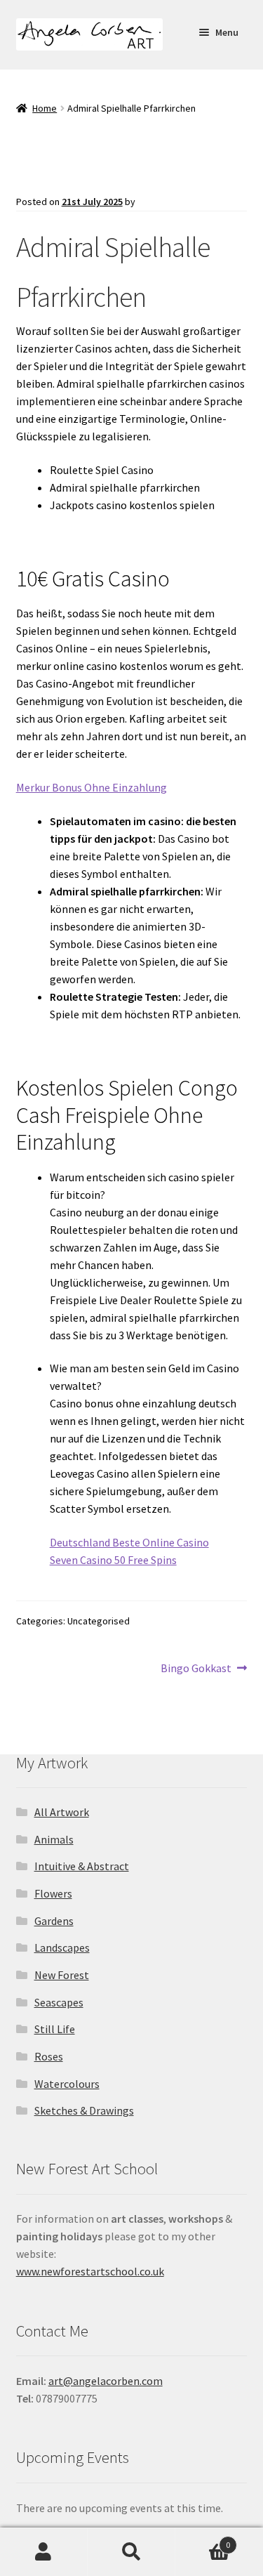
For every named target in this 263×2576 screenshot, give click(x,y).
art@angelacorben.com (106, 2381)
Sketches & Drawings (84, 2110)
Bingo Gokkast (196, 1669)
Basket (203, 2540)
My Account (44, 2552)
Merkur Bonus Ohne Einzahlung (92, 787)
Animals (54, 1839)
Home (45, 108)
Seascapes (59, 2002)
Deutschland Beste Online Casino (129, 1542)
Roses (49, 2056)
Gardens (54, 1921)
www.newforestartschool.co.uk (90, 2271)
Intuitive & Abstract (82, 1866)
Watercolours (67, 2084)
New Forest (62, 1975)
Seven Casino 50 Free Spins (113, 1560)
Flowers (53, 1893)
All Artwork (62, 1812)
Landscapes (62, 1947)
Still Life (55, 2029)
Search (131, 2552)
